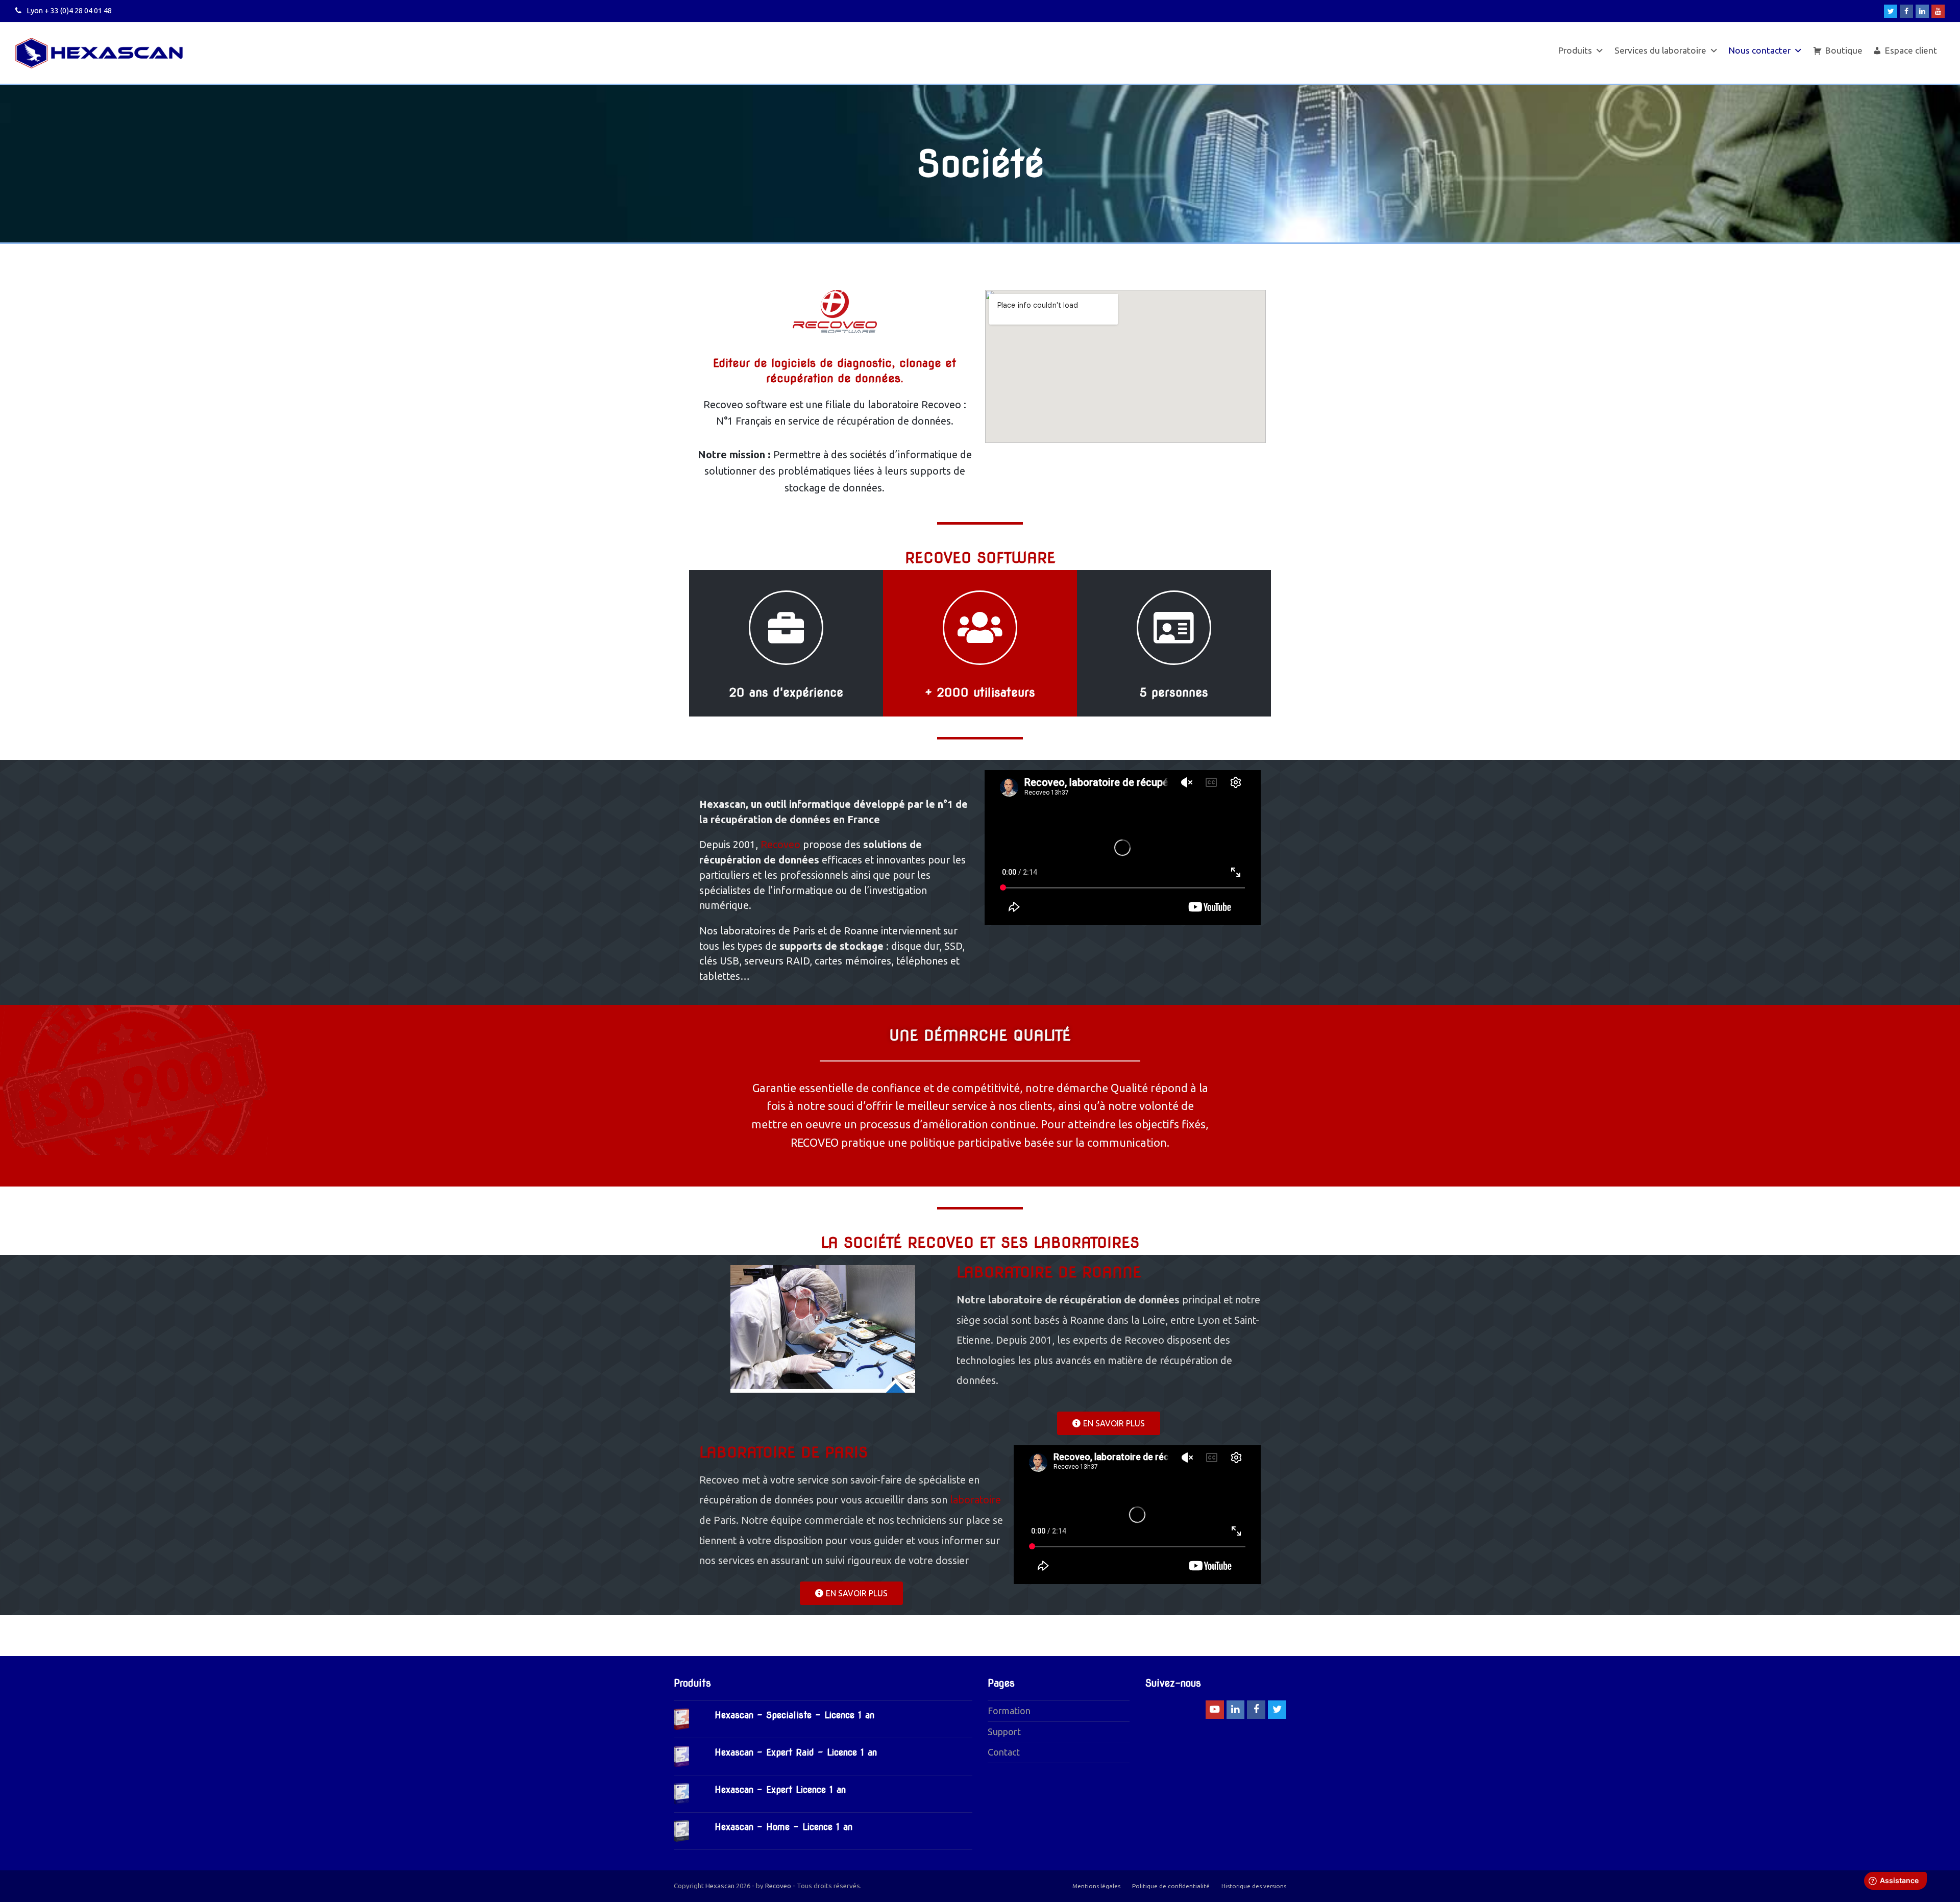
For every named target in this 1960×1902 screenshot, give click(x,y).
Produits (1575, 50)
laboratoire (975, 1500)
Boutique (1844, 50)
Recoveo (780, 845)
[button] (1109, 1423)
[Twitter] (1891, 11)
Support (1004, 1732)
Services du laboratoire (1660, 50)
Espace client (1911, 50)
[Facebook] (1906, 11)
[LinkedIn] (1922, 11)
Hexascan (720, 1886)
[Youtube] (1938, 11)
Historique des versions (1254, 1886)
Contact (1004, 1752)
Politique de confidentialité (1171, 1886)
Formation (1009, 1711)
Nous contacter (1760, 50)
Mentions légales (1096, 1886)
